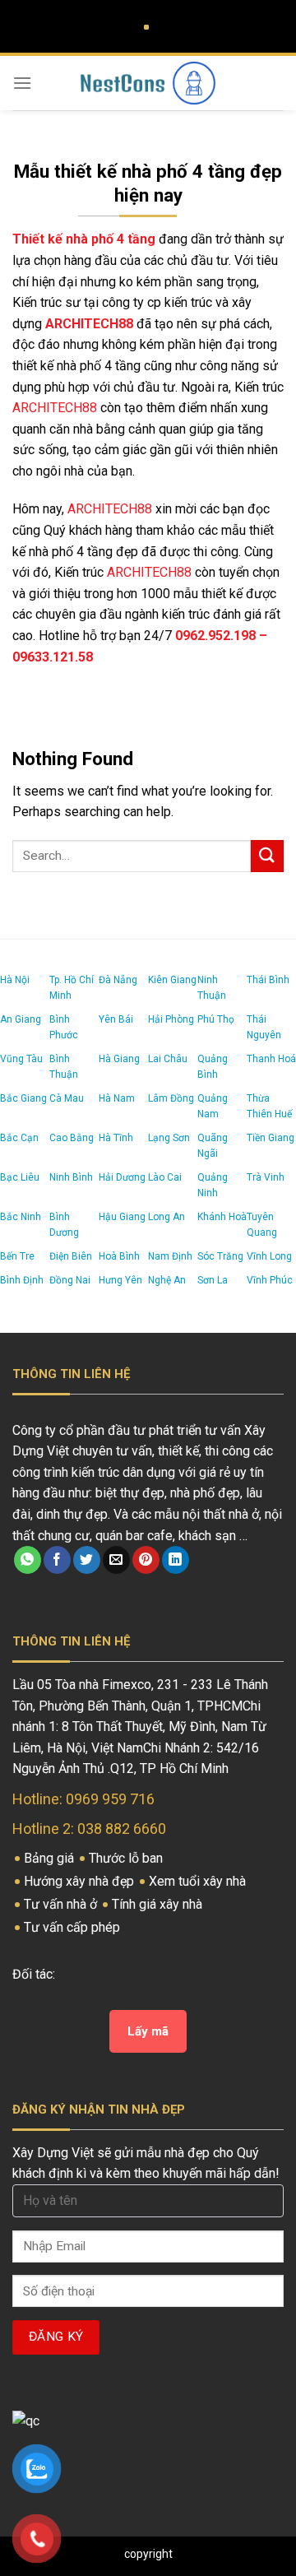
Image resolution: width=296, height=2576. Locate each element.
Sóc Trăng (220, 1256)
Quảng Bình (213, 1067)
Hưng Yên (120, 1280)
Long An (166, 1217)
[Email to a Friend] (116, 1560)
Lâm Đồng (171, 1098)
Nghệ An (167, 1280)
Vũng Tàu (21, 1059)
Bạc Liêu (20, 1177)
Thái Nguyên (264, 1027)
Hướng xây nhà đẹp (81, 1881)
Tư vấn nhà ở (62, 1904)
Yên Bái (116, 1019)
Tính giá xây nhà (159, 1904)
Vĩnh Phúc (270, 1280)
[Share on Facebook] (57, 1560)
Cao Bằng (72, 1138)
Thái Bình (268, 980)
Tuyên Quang (262, 1225)
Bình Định (22, 1280)
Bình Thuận (64, 1067)
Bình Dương (64, 1225)
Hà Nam (117, 1098)
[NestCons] (148, 83)
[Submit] (267, 856)
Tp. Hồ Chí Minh (72, 988)
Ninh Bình (71, 1177)
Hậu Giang (122, 1217)
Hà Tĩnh (116, 1138)
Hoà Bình (119, 1256)
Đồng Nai (70, 1280)
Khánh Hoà (222, 1217)
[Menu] (22, 83)
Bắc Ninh (21, 1217)
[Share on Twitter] (87, 1560)
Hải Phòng (171, 1019)
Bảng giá (51, 1858)
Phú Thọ (216, 1019)
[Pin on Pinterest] (146, 1560)
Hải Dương (122, 1177)
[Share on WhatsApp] (28, 1560)
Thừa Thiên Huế (269, 1106)
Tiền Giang (271, 1138)
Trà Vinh (266, 1177)
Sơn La (213, 1280)
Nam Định (170, 1256)
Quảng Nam (213, 1106)
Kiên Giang (172, 980)
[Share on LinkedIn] (176, 1560)
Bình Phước (64, 1027)
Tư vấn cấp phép (74, 1927)
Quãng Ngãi (213, 1146)
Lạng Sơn (169, 1138)
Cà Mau (67, 1098)
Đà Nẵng (118, 980)
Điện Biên (71, 1256)
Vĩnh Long (269, 1256)
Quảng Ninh (213, 1185)
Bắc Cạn (19, 1138)
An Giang (21, 1019)
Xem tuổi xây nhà (199, 1881)
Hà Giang (119, 1059)
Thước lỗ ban (127, 1858)
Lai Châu (168, 1059)
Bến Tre (17, 1256)
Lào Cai (165, 1177)
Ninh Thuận (212, 988)
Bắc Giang (23, 1098)
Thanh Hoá (271, 1059)
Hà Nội (15, 980)
